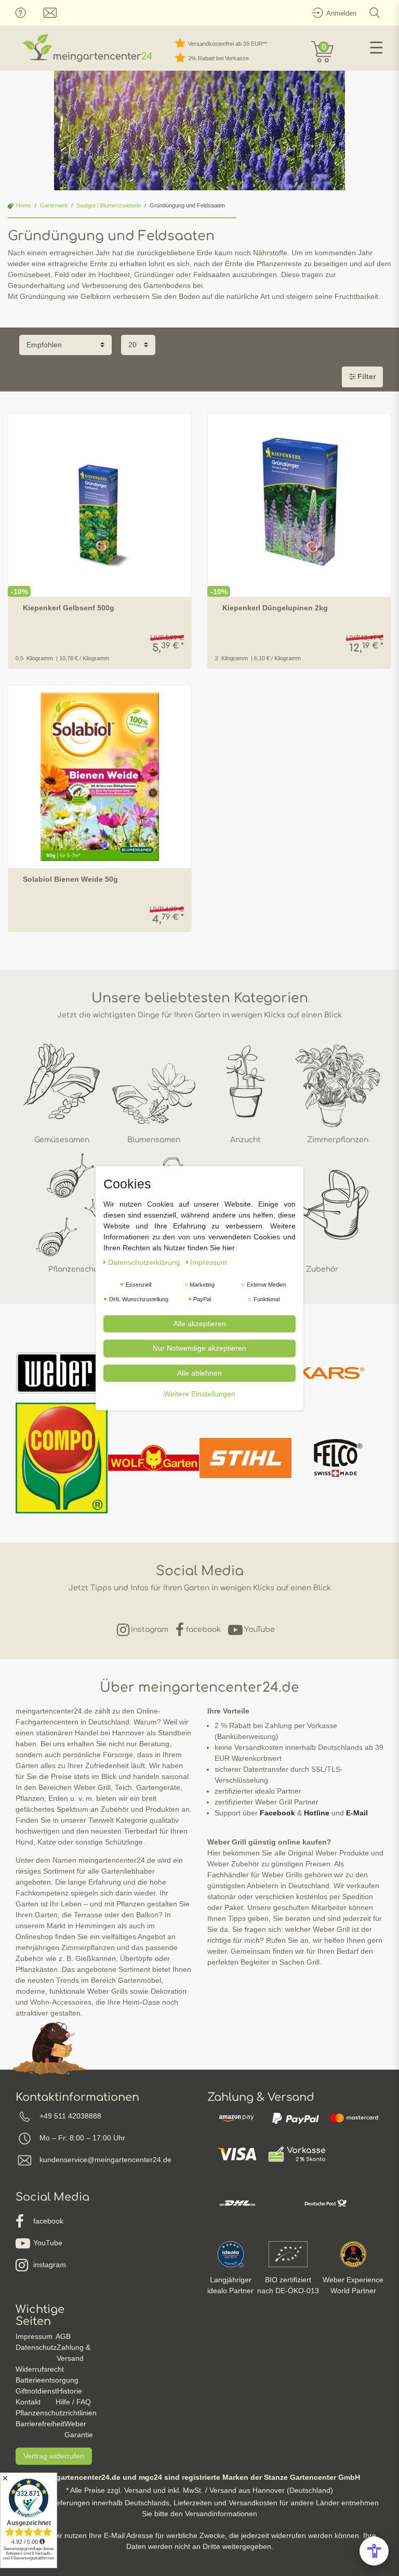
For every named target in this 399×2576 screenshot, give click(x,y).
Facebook (277, 1813)
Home (23, 205)
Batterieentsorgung (47, 2380)
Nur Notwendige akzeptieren (199, 1348)
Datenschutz (36, 2347)
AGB (63, 2336)
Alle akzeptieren (200, 1323)
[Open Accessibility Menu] (374, 2551)
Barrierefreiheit (40, 2424)
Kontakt (28, 2402)
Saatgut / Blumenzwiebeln (109, 205)
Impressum (34, 2336)
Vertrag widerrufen (54, 2456)
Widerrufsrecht (40, 2369)
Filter (365, 376)
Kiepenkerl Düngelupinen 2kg (275, 608)
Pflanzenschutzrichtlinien (56, 2413)
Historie (70, 2391)
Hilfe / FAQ (73, 2402)
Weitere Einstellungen (199, 1394)
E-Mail (357, 1813)
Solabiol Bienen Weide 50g (70, 879)
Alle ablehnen (199, 1372)
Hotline (317, 1813)
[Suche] (375, 13)
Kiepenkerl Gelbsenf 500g (69, 608)
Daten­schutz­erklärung (145, 1262)
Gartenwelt (54, 205)
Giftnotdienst (36, 2391)
